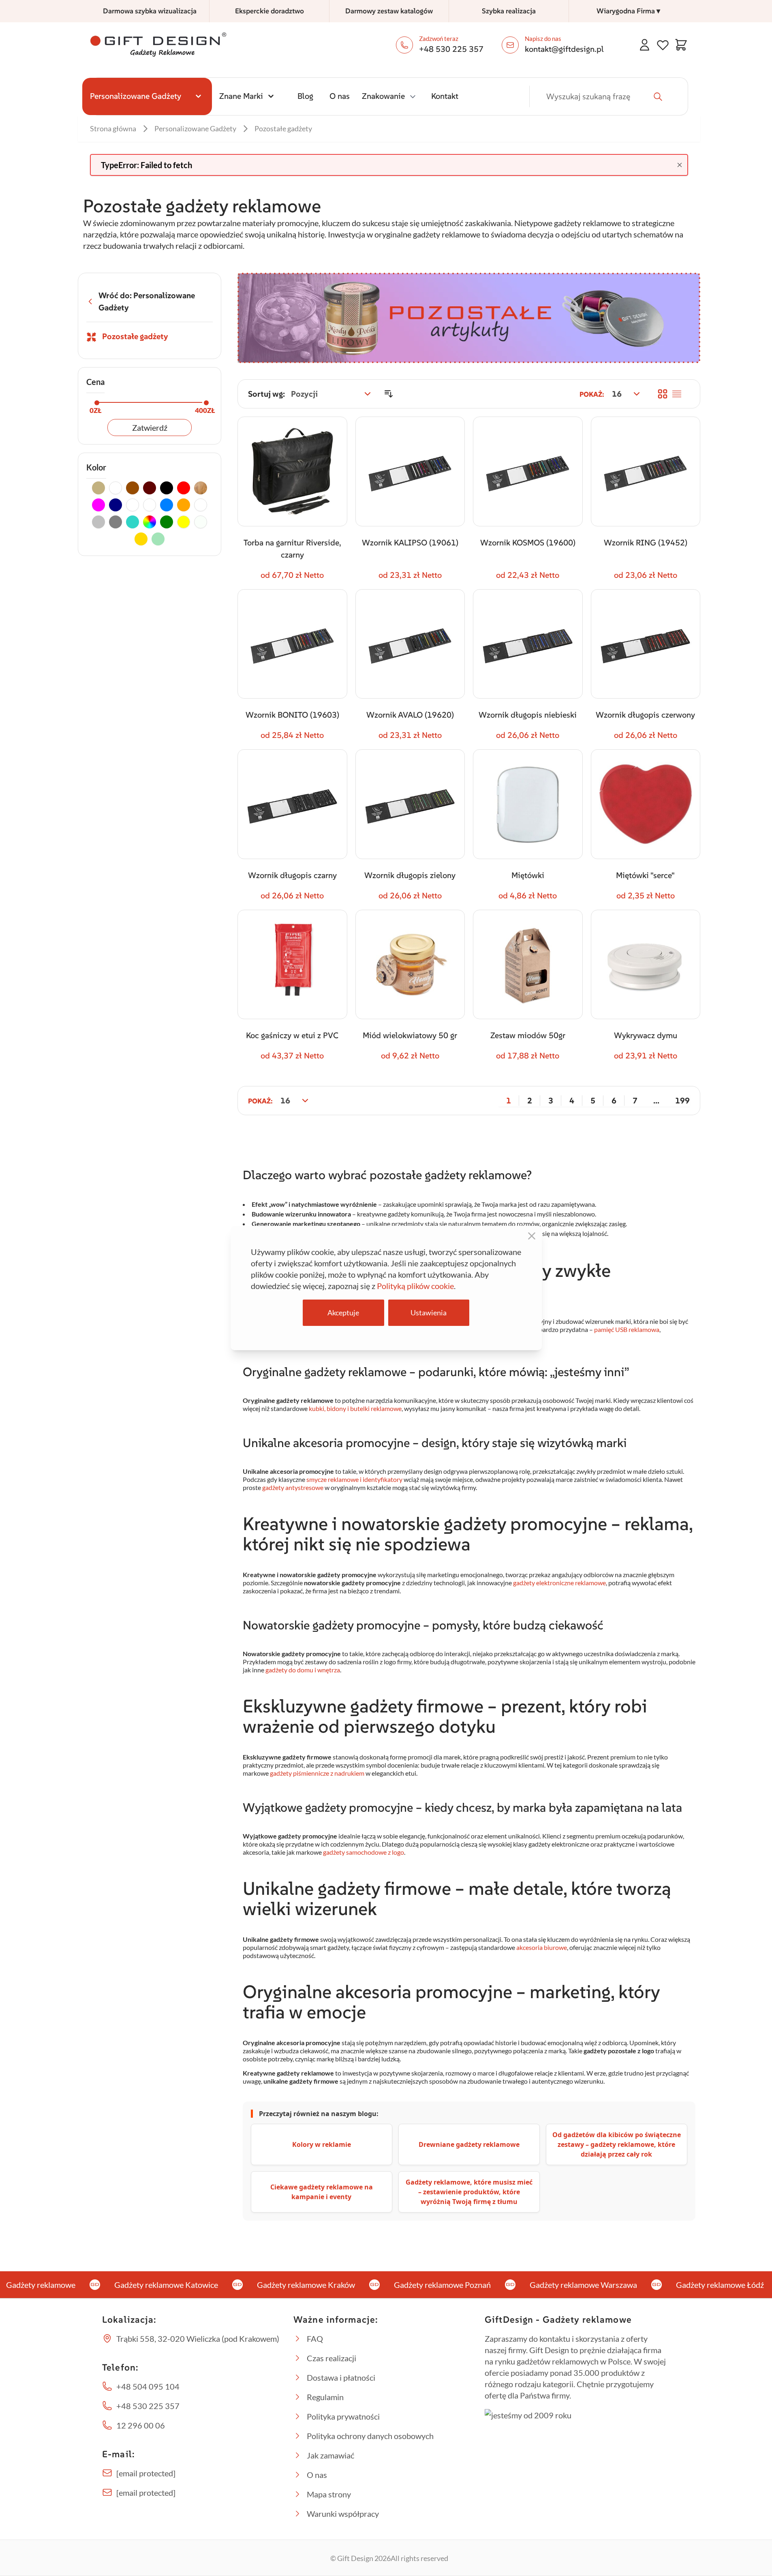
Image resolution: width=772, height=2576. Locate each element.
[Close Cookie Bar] (532, 1236)
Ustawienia (429, 1313)
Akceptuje (343, 1313)
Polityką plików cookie (415, 1286)
